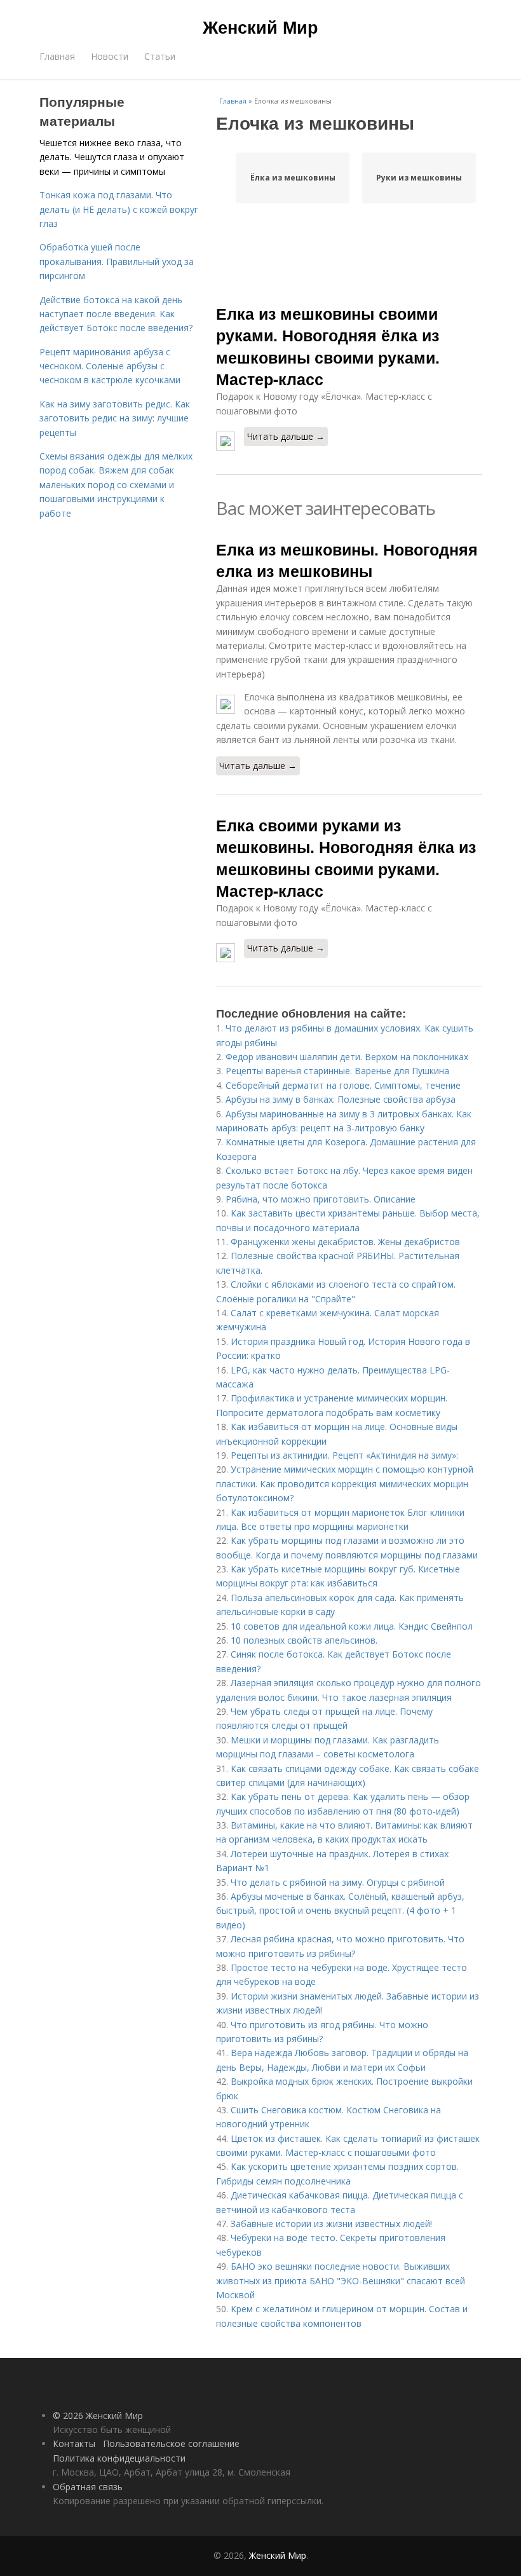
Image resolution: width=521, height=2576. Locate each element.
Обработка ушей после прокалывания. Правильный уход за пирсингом (117, 261)
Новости (110, 56)
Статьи (160, 56)
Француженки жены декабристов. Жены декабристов (345, 1242)
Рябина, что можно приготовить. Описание (321, 1199)
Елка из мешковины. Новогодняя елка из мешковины (347, 560)
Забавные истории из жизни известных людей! (331, 2224)
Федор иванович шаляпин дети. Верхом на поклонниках (347, 1057)
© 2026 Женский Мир (98, 2416)
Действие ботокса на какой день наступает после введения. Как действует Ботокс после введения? (116, 314)
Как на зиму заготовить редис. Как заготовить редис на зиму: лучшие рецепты (115, 418)
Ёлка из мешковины (293, 178)
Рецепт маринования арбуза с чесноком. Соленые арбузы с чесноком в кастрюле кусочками (110, 366)
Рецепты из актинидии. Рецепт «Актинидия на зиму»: (344, 1455)
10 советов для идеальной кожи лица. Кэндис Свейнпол (352, 1626)
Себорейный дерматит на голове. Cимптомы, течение (343, 1085)
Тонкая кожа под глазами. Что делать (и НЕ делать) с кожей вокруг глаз (119, 209)
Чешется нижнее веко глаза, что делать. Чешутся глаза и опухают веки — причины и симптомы (112, 157)
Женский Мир (260, 27)
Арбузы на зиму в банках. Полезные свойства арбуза (341, 1099)
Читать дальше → (286, 436)
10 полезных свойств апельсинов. (304, 1640)
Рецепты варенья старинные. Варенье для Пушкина (337, 1071)
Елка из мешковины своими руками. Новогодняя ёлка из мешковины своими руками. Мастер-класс (328, 346)
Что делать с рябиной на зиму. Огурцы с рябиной (338, 1882)
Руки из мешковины (419, 178)
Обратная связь (88, 2487)
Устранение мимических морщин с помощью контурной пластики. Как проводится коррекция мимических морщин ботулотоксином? (345, 1483)
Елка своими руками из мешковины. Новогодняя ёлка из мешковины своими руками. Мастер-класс (346, 858)
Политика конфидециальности (119, 2458)
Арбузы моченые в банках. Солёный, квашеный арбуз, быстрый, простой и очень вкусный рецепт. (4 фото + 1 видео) (340, 1911)
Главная (57, 56)
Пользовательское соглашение (171, 2443)
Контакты (74, 2443)
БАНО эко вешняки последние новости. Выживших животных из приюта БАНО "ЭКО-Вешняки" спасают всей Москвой (341, 2280)
